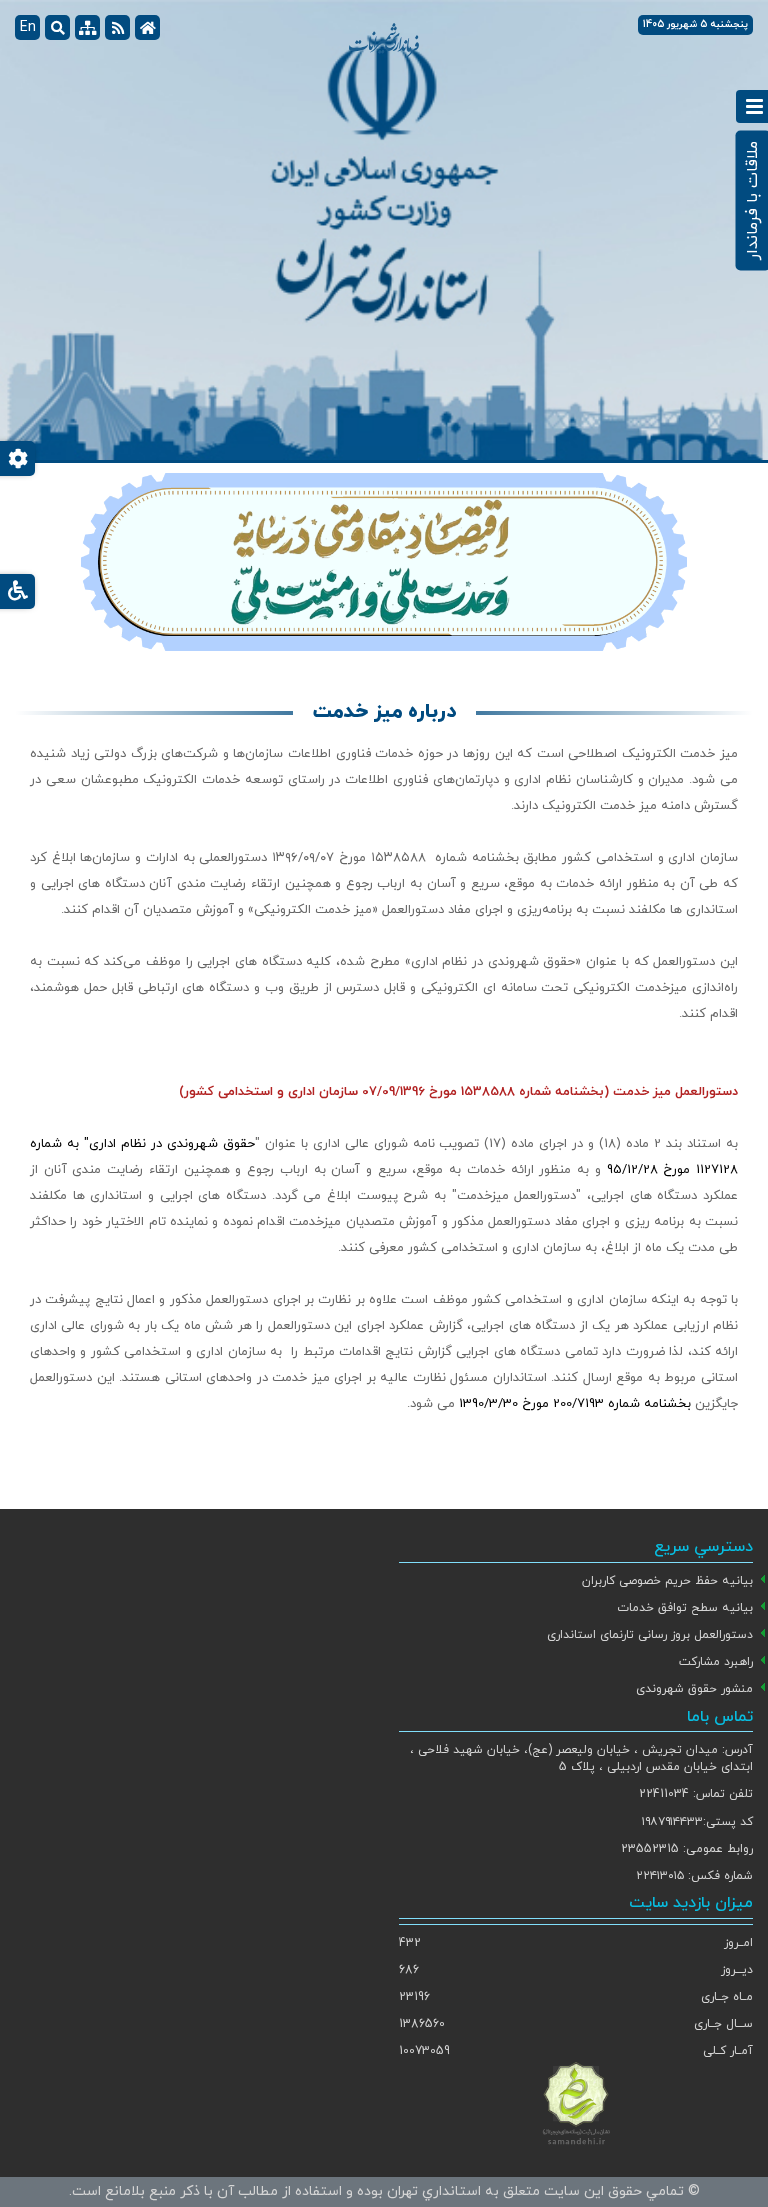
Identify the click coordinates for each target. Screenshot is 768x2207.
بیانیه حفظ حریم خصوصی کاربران (667, 1581)
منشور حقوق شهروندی (694, 1689)
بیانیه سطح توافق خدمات (685, 1608)
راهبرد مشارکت (716, 1662)
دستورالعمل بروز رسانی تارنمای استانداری (650, 1635)
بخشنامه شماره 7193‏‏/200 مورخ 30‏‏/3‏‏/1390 (577, 1404)
